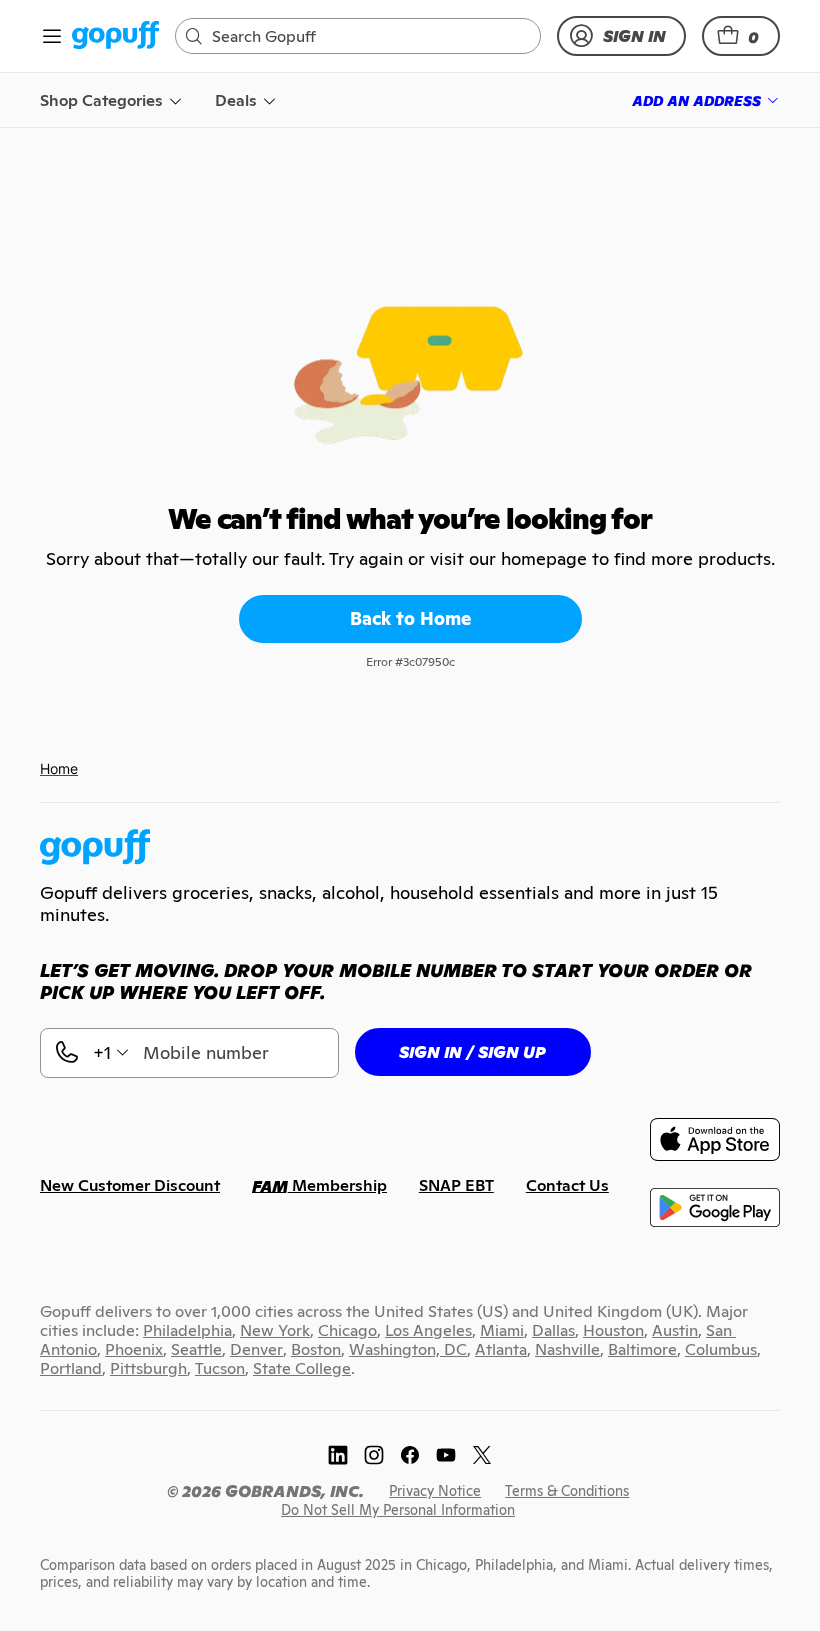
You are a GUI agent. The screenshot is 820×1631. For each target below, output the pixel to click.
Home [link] (59, 768)
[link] (115, 36)
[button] (741, 36)
